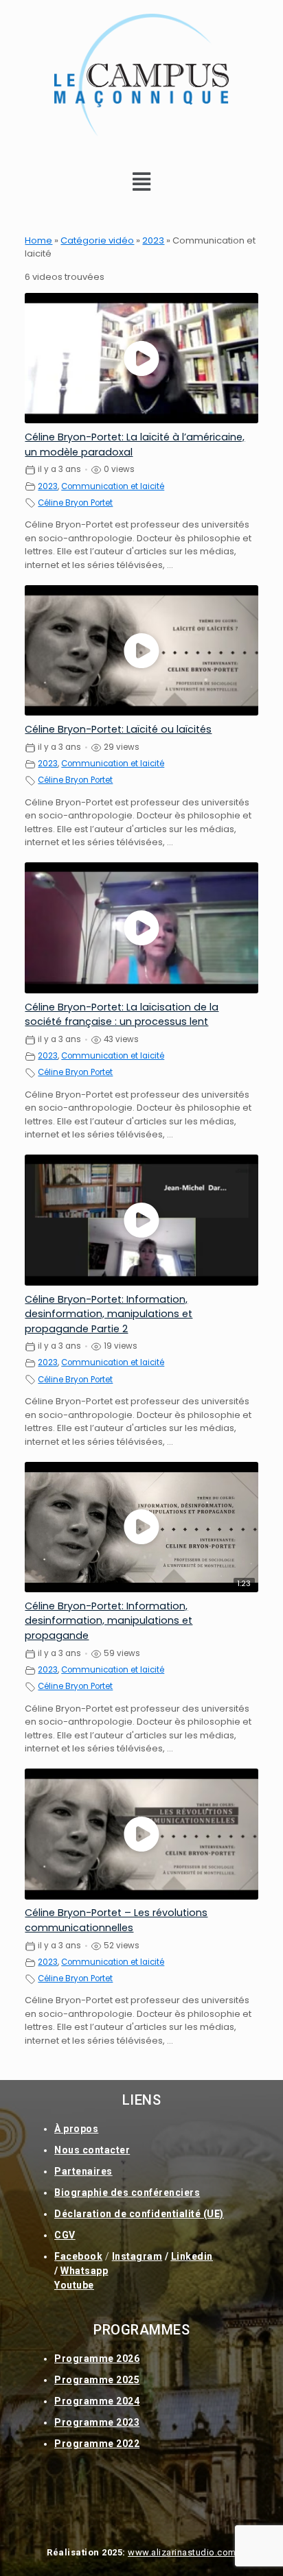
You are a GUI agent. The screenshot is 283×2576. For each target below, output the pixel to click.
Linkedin (192, 2256)
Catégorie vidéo (97, 240)
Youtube (74, 2285)
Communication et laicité (113, 486)
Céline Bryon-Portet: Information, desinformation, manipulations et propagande (109, 1621)
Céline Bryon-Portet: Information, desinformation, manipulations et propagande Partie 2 (109, 1314)
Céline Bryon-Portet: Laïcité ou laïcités (118, 729)
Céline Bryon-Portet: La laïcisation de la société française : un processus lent (122, 1014)
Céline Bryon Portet (75, 503)
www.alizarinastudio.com (182, 2552)
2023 (153, 240)
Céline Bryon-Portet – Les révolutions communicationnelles (116, 1920)
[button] (142, 182)
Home (38, 240)
